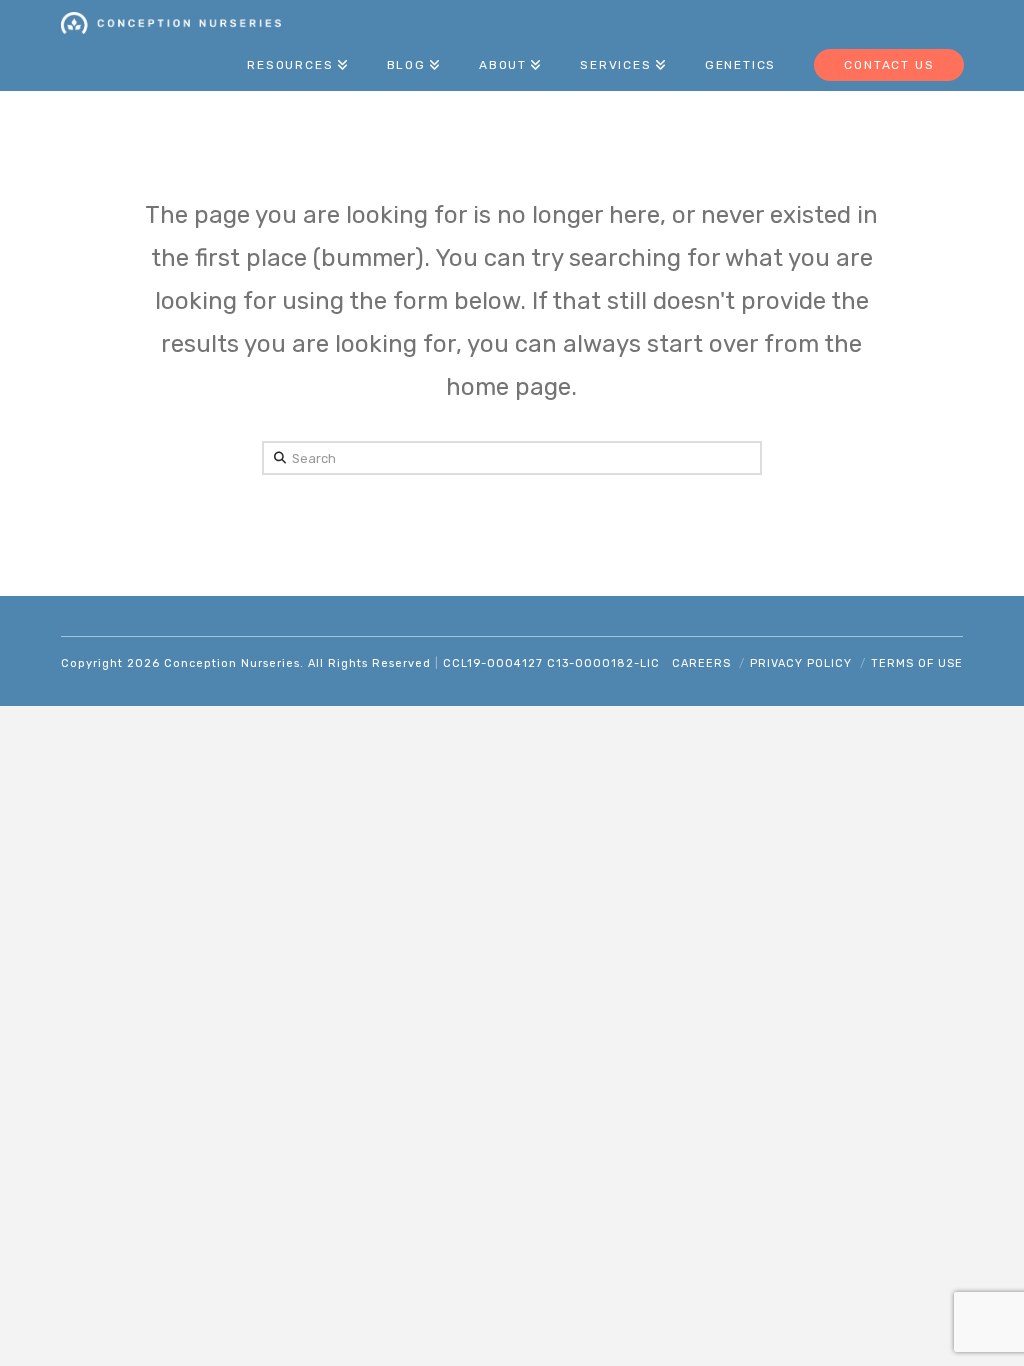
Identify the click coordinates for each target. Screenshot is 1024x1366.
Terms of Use (917, 663)
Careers (701, 663)
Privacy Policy (801, 663)
